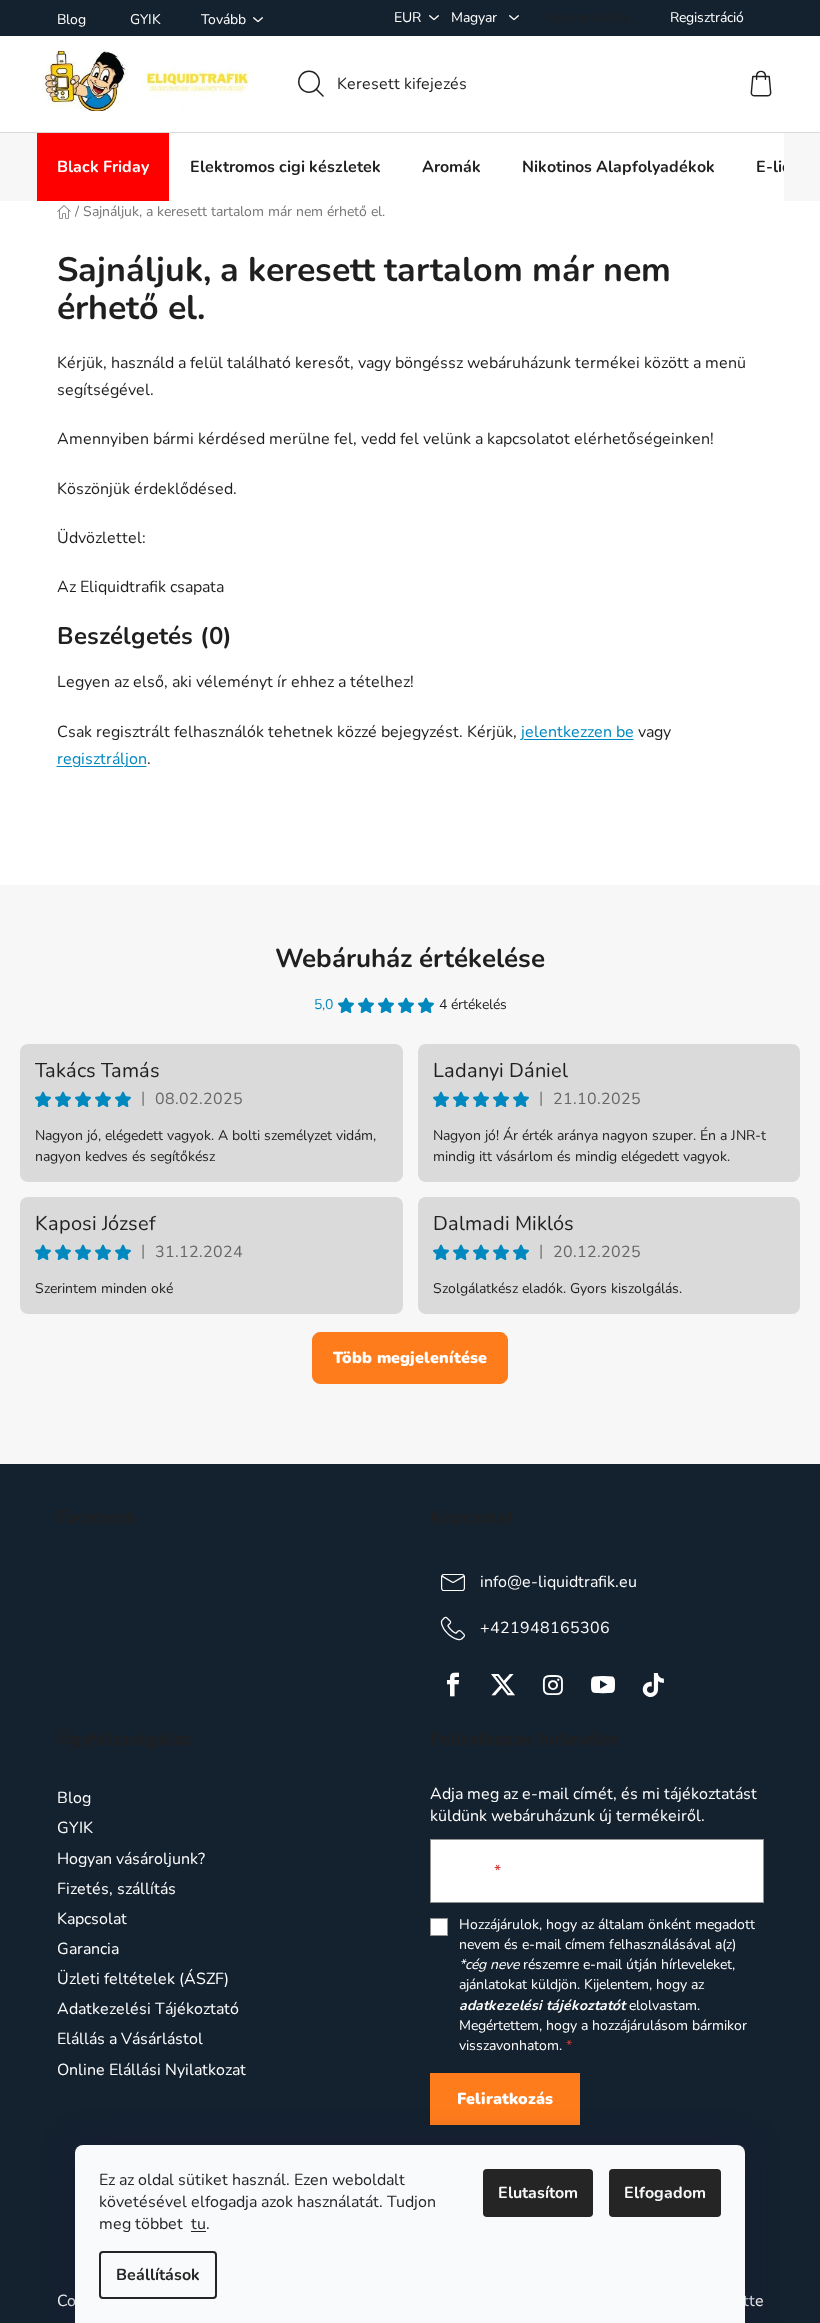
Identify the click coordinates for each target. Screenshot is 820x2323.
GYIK (145, 19)
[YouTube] (603, 1685)
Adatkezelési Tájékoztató (148, 2009)
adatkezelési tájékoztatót (542, 2005)
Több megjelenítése (410, 1358)
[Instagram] (553, 1685)
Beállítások (158, 2275)
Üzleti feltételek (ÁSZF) (143, 1979)
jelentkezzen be (577, 732)
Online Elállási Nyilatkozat (151, 2070)
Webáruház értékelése (410, 958)
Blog (71, 19)
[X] (503, 1685)
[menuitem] (103, 167)
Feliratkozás (505, 2099)
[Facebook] (453, 1685)
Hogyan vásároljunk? (131, 1859)
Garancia (88, 1949)
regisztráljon (102, 759)
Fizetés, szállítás (116, 1889)
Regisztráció (707, 17)
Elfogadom (665, 2193)
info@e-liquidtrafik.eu (558, 1582)
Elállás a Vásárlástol (130, 2039)
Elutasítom (538, 2193)
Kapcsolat (92, 1919)
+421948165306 (545, 1628)
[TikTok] (653, 1685)
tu (198, 2224)
